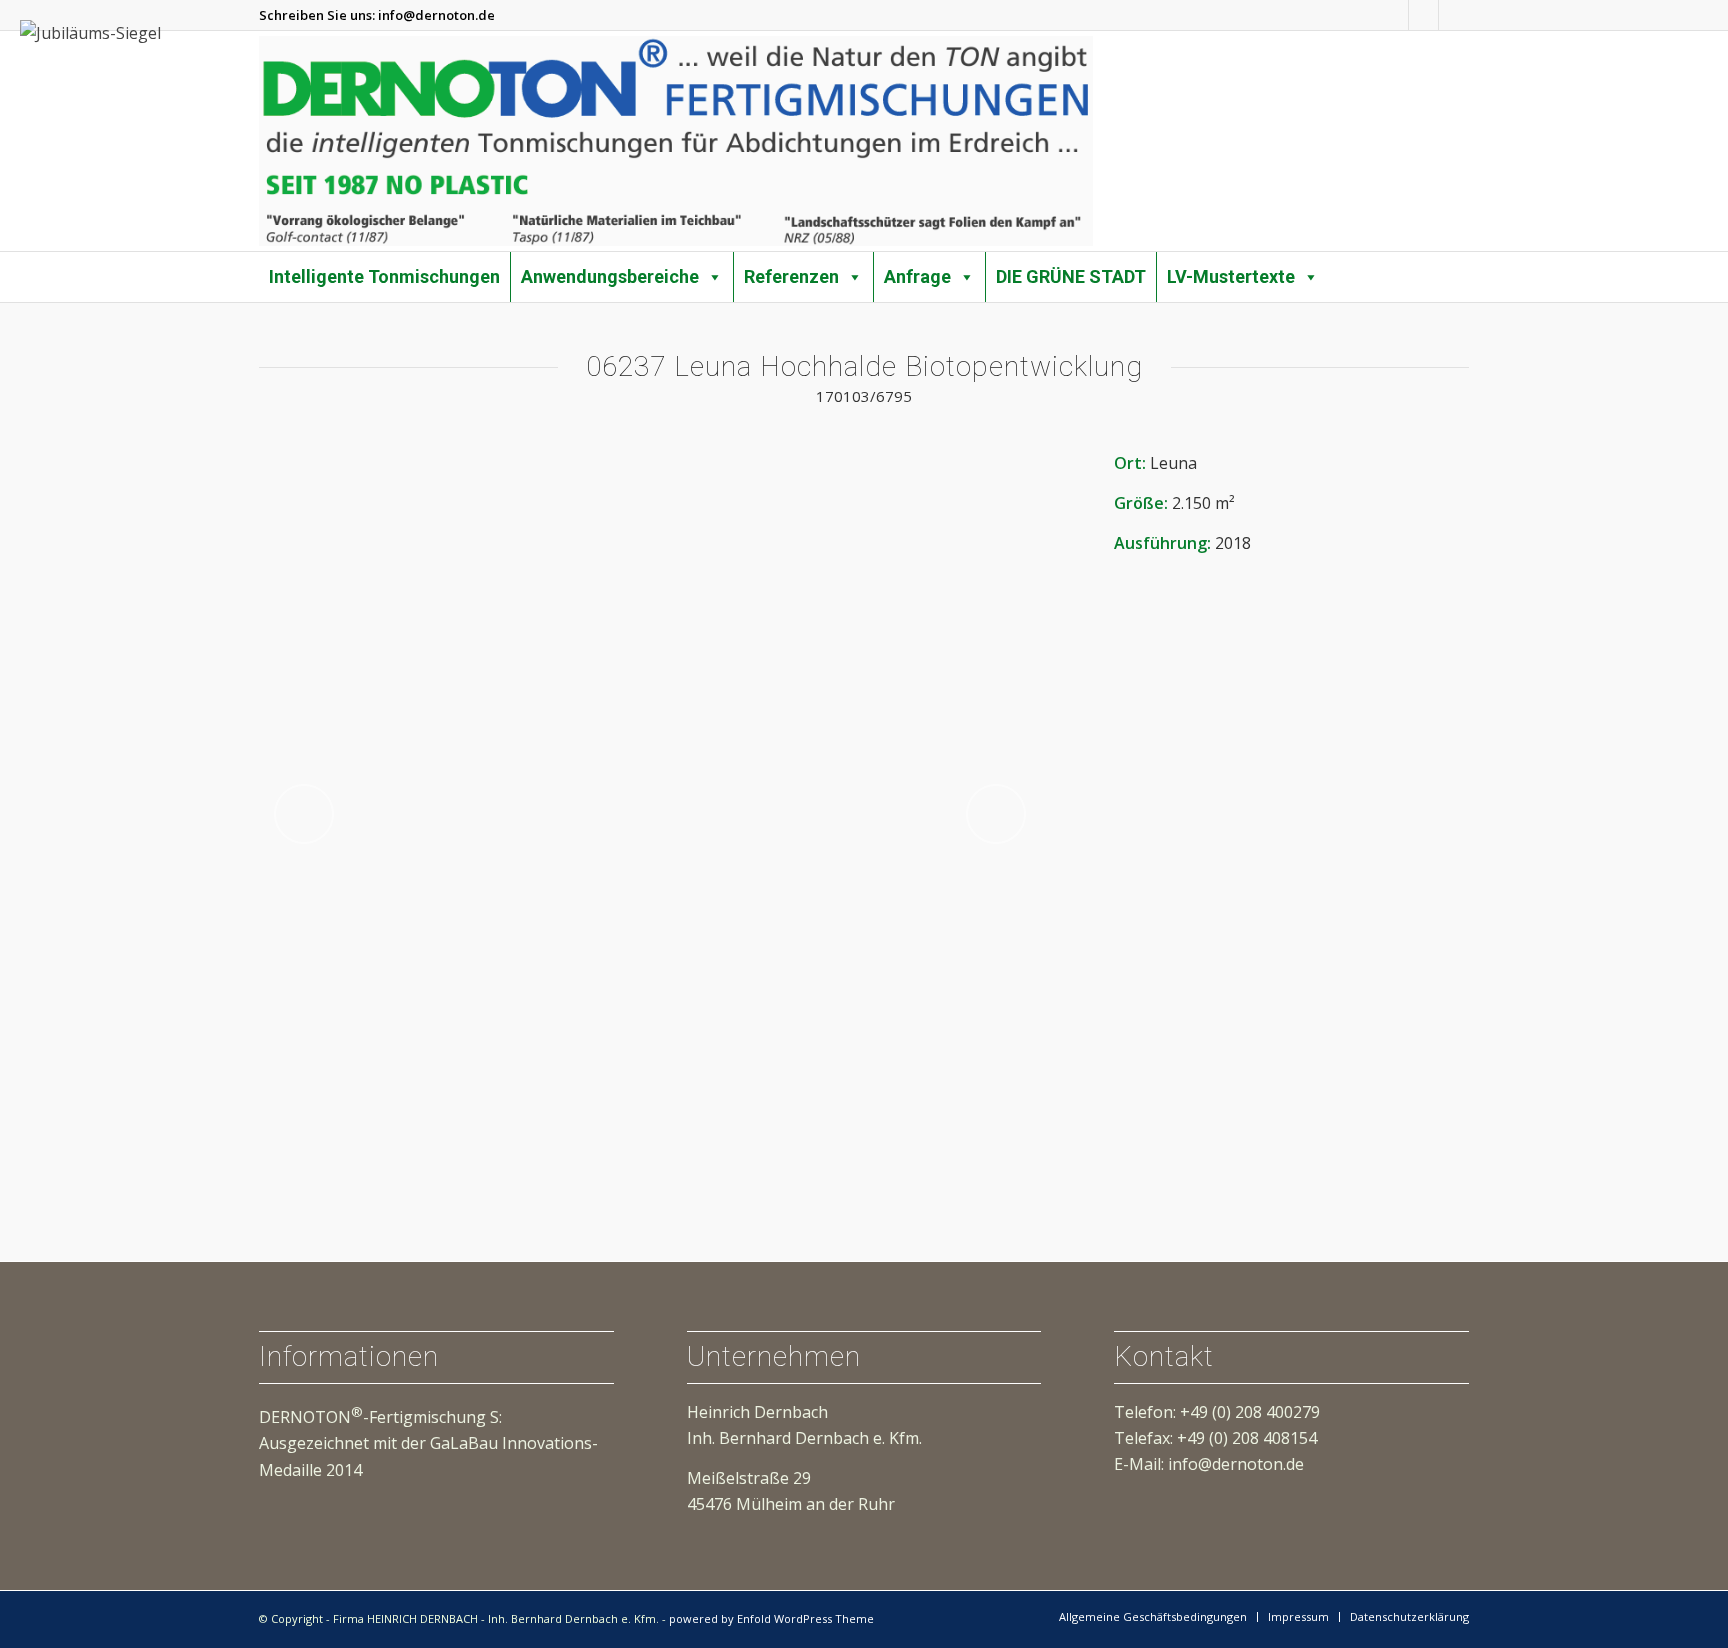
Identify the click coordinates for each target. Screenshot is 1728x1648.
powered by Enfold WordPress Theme (771, 1618)
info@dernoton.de (436, 15)
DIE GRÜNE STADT (1071, 276)
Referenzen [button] (791, 276)
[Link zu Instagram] (1393, 15)
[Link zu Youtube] (1423, 15)
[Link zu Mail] (1454, 15)
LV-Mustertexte (1231, 276)
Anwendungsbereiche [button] (610, 276)
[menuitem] (1462, 267)
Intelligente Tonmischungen (384, 276)
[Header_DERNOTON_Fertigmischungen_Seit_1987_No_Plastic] (676, 141)
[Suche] (1462, 265)
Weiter (996, 814)
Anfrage (917, 276)
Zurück (304, 814)
